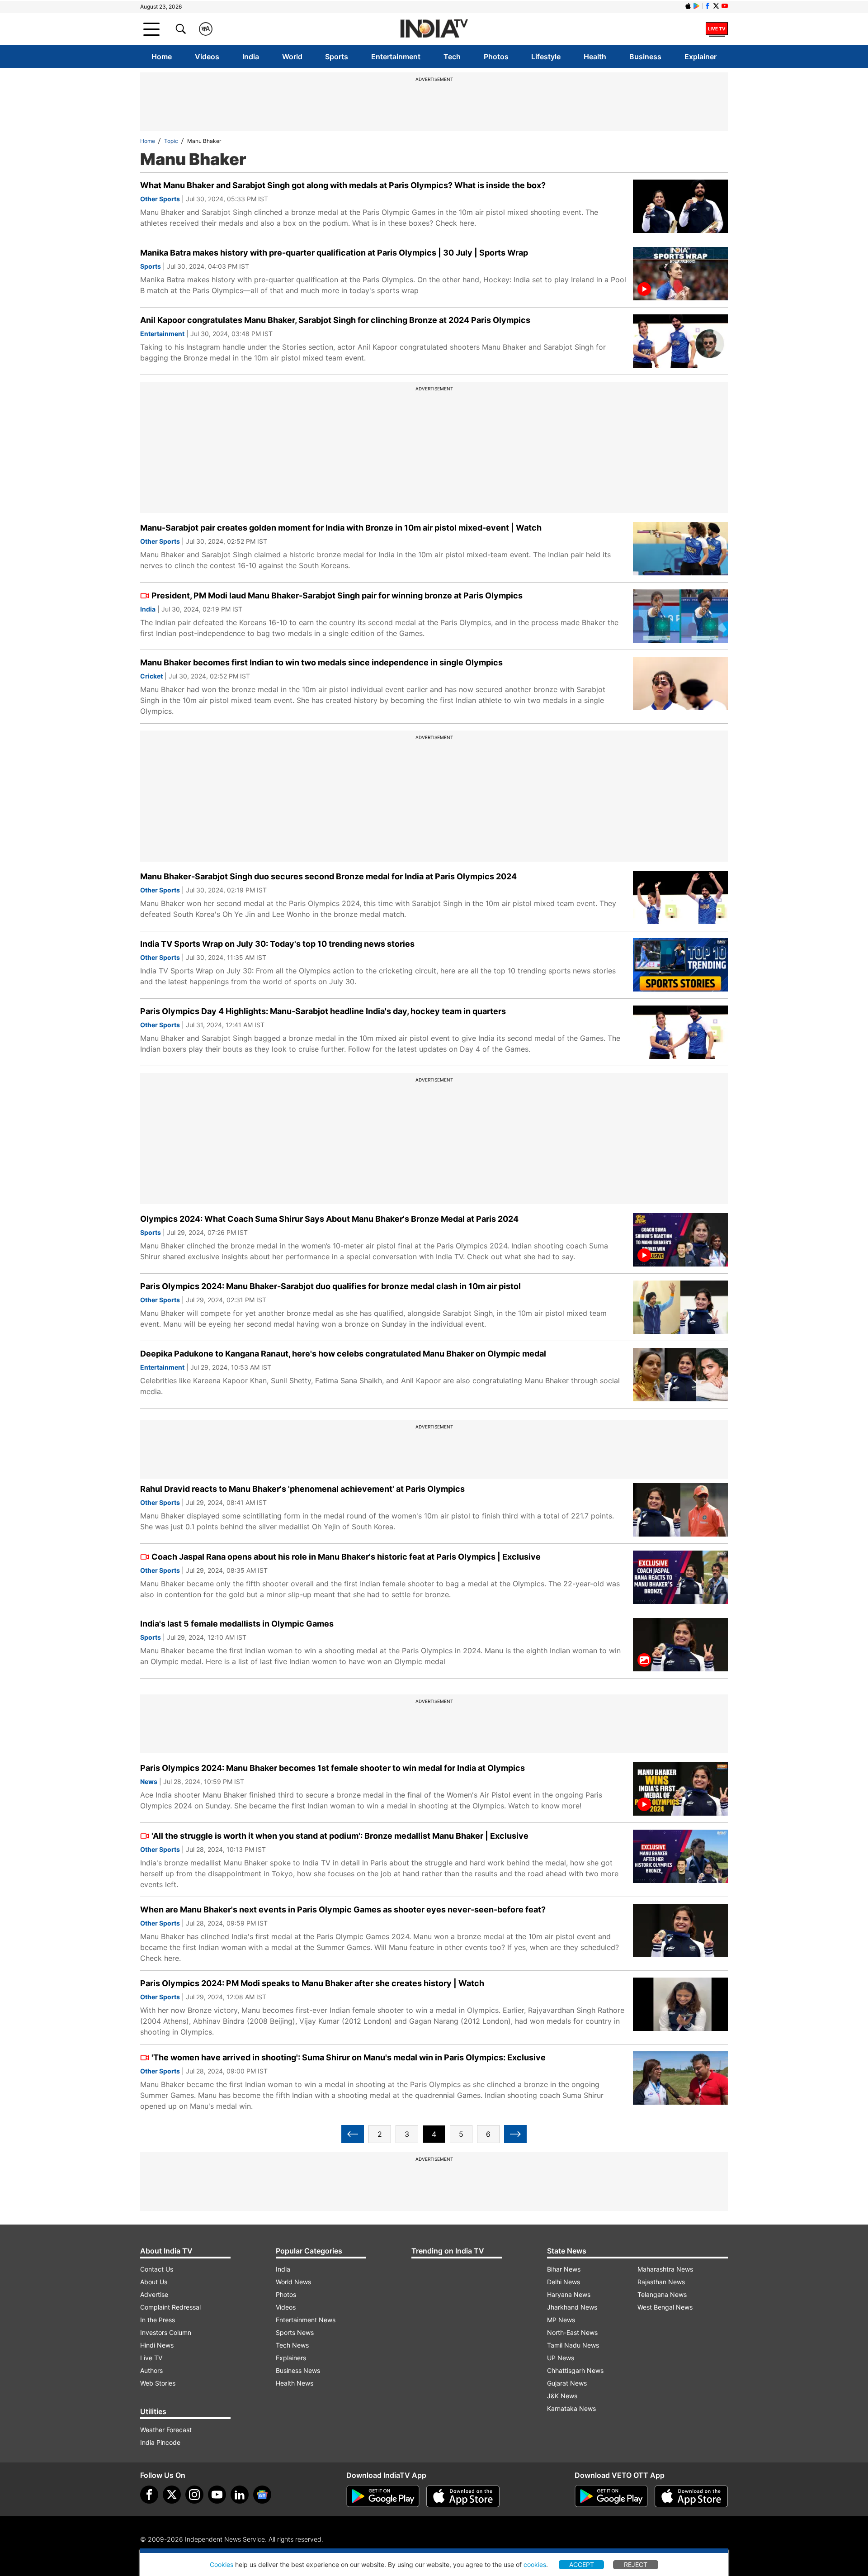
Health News (295, 2383)
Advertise (154, 2294)
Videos (207, 57)
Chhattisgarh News (575, 2370)
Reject (636, 2564)
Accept (582, 2564)
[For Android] (611, 2496)
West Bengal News (665, 2307)
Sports (337, 57)
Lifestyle (546, 57)
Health (595, 57)
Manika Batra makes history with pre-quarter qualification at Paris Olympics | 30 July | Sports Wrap (334, 253)
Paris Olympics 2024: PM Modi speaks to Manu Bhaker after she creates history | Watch (312, 1983)
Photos (496, 57)
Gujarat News (567, 2383)
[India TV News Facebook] (708, 6)
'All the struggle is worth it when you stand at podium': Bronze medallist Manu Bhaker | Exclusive (340, 1836)
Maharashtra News (665, 2269)
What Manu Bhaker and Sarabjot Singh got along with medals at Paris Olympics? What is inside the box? (343, 185)
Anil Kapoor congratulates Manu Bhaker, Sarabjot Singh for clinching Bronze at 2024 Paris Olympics (335, 320)
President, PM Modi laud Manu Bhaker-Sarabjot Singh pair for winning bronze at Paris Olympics (337, 595)
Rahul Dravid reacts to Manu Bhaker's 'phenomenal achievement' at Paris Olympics (302, 1489)
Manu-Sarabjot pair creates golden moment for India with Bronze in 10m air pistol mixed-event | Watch (341, 528)
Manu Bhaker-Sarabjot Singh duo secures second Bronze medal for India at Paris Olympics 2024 (328, 876)
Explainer (701, 57)
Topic (171, 141)
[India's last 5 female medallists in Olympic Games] (680, 1645)
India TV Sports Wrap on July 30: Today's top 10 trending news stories (277, 944)
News (149, 1781)
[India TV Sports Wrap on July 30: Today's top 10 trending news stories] (680, 965)
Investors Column (166, 2332)
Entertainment (396, 57)
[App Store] (463, 2496)
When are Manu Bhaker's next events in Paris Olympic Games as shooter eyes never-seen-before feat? (343, 1909)
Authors (151, 2370)
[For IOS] (691, 2496)
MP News (561, 2320)
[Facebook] (149, 2495)
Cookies (222, 2564)
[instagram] (194, 2495)
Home (162, 57)
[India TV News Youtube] (725, 6)
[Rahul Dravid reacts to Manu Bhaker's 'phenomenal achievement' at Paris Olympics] (680, 1510)
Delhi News (564, 2282)
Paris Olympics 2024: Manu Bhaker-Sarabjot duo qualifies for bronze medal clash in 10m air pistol (330, 1286)
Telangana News (662, 2294)
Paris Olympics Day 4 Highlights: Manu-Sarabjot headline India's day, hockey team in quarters (323, 1011)
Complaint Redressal (170, 2307)
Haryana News (569, 2294)
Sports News (295, 2332)
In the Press (158, 2320)
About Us (154, 2282)
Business (645, 57)
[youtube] (217, 2495)
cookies (535, 2564)
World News (293, 2282)
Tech (452, 57)
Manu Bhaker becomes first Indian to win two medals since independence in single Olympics (321, 662)
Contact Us (157, 2269)
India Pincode (160, 2442)
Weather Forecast (166, 2430)
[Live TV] (717, 29)
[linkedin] (240, 2495)
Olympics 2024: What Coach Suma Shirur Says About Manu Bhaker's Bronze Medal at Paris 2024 (329, 1219)
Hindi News (157, 2345)
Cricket (151, 676)
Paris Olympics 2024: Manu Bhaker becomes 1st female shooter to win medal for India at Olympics (333, 1768)
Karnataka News (571, 2408)
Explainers (291, 2358)
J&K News (562, 2396)
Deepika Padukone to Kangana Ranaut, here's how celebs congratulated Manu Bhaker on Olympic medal (343, 1354)
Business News (298, 2370)
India (251, 57)
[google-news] (262, 2495)
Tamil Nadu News (573, 2345)
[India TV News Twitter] (716, 6)
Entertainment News (306, 2320)
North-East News (572, 2332)
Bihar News (564, 2269)
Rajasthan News (661, 2282)
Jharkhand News (572, 2307)
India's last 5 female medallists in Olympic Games (237, 1624)
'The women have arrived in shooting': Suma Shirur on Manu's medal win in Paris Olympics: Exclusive (349, 2057)
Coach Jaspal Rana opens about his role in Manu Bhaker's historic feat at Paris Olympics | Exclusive (346, 1557)
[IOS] (688, 6)
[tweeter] (172, 2495)
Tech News (292, 2345)
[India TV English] (434, 29)
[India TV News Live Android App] (383, 2496)
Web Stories (158, 2383)
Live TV (151, 2358)
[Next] (515, 2134)
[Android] (697, 6)
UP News (561, 2358)
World (292, 57)
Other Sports (160, 199)
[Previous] (353, 2134)
